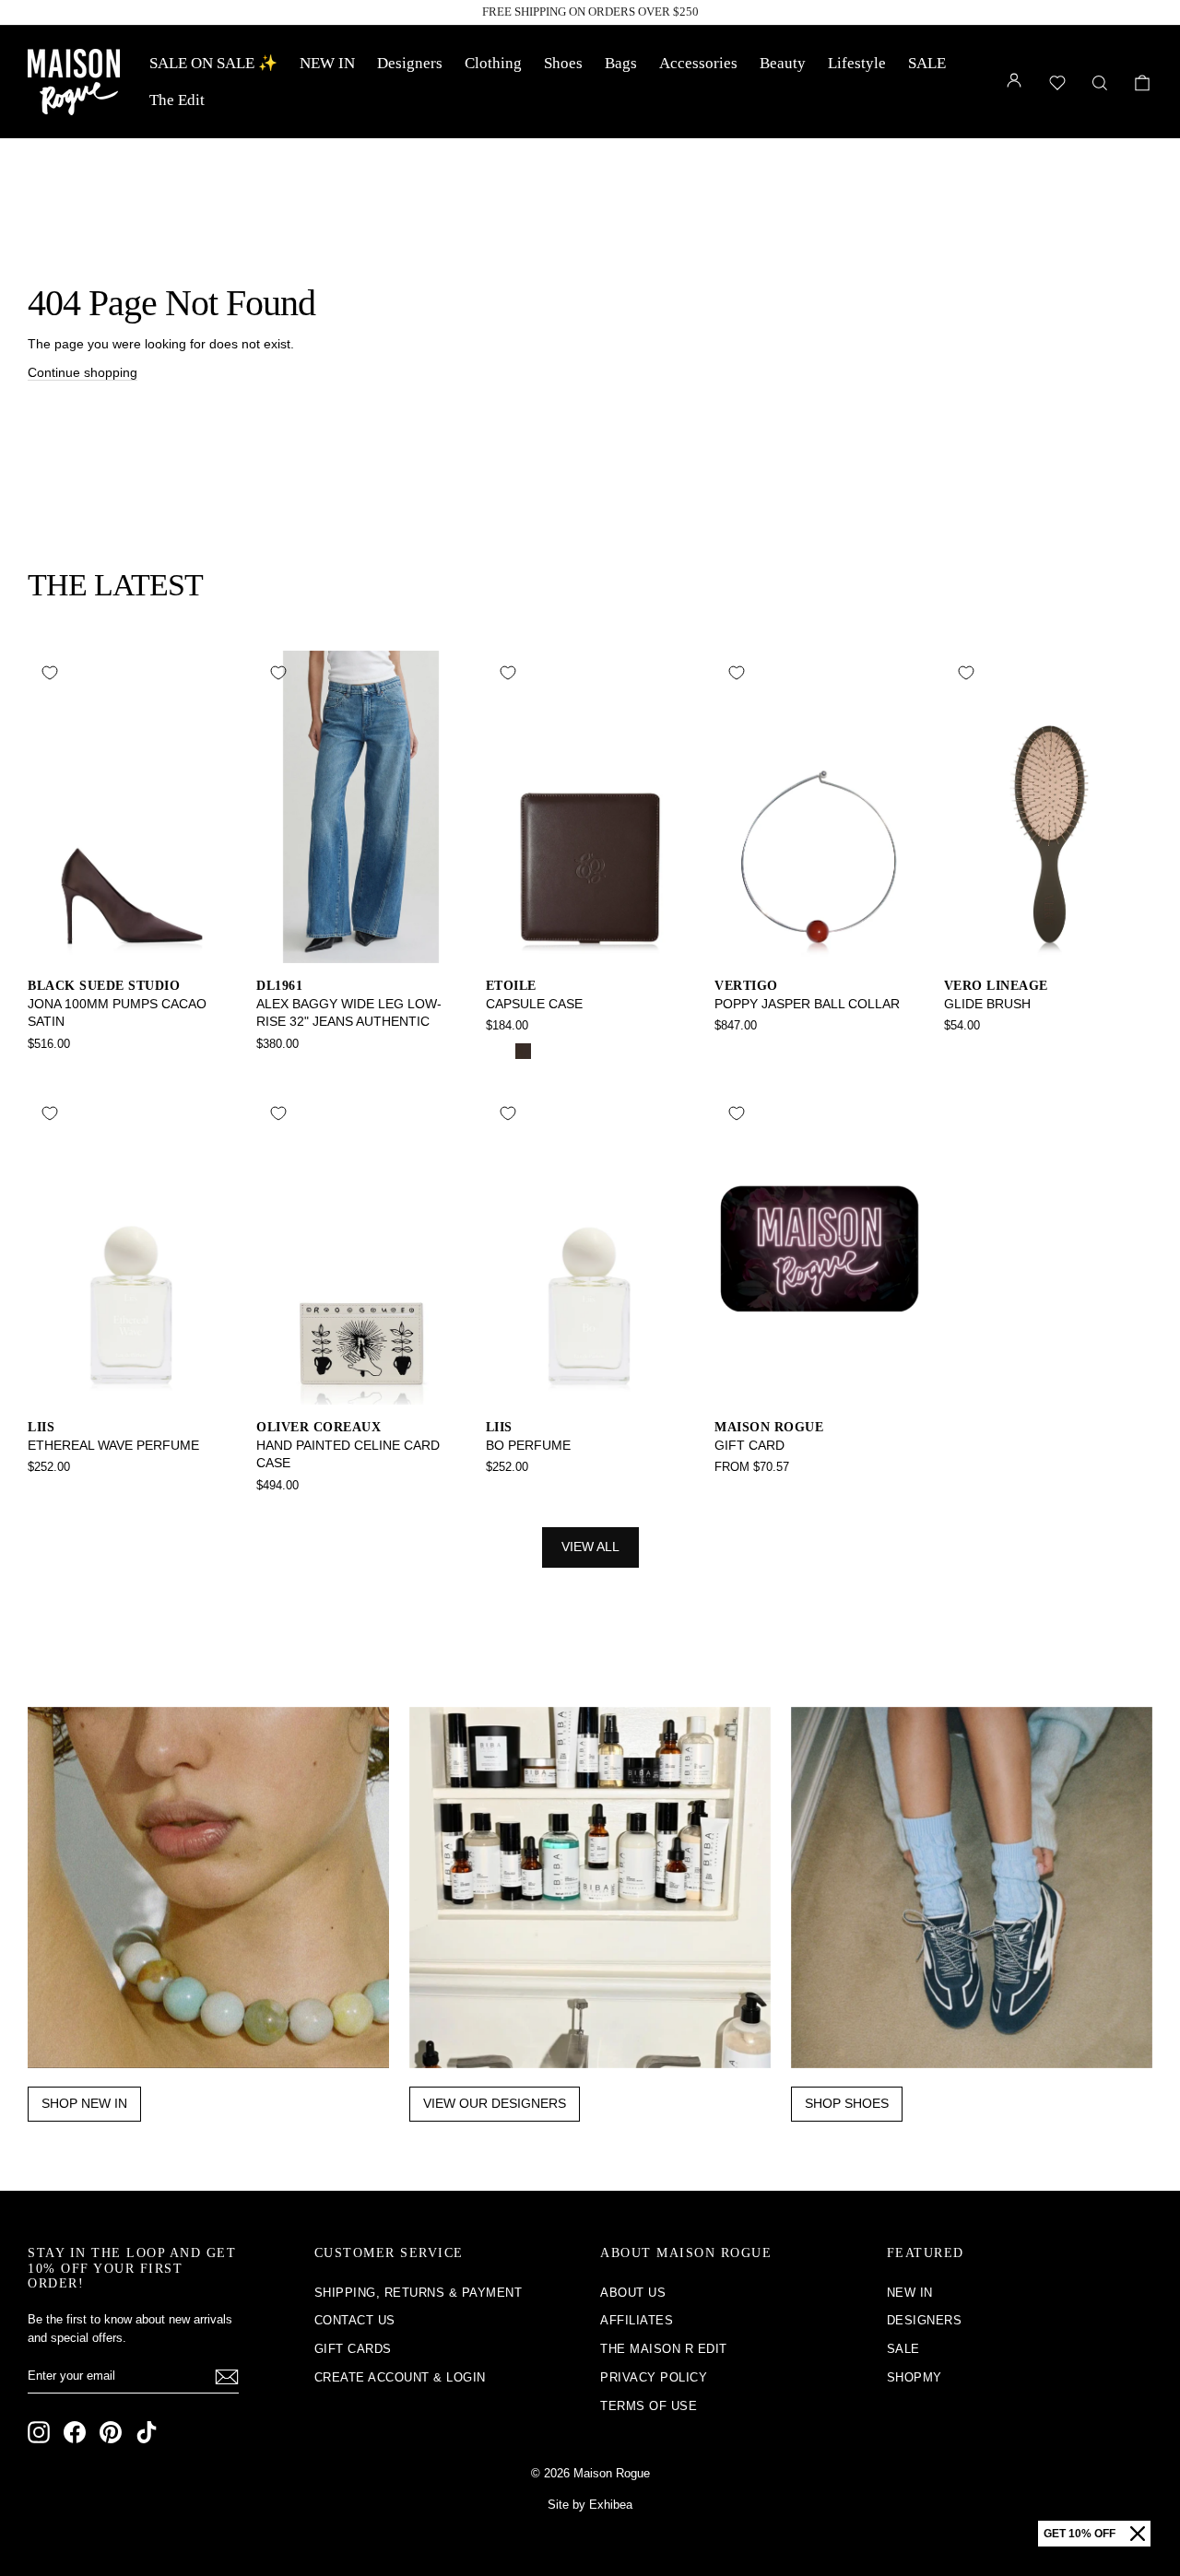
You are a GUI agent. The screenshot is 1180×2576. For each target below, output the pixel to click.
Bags (621, 63)
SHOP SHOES (847, 2103)
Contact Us (355, 2320)
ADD (132, 943)
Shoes (563, 63)
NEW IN (327, 63)
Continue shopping (83, 372)
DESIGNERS (925, 2320)
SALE (927, 63)
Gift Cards (353, 2349)
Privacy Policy (654, 2377)
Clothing (493, 63)
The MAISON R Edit (664, 2349)
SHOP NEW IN (84, 2103)
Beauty (783, 63)
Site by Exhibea (590, 2505)
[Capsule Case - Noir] (498, 1051)
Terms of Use (649, 2406)
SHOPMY (914, 2377)
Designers (410, 63)
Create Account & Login (400, 2377)
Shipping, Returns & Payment (419, 2293)
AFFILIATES (637, 2320)
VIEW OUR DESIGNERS (495, 2103)
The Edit (177, 100)
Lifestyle (857, 63)
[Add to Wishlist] (50, 673)
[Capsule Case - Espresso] (523, 1051)
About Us (633, 2293)
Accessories (698, 63)
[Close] (1138, 2534)
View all (590, 1547)
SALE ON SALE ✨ (213, 63)
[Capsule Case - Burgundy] (548, 1051)
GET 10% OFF (1080, 2534)
